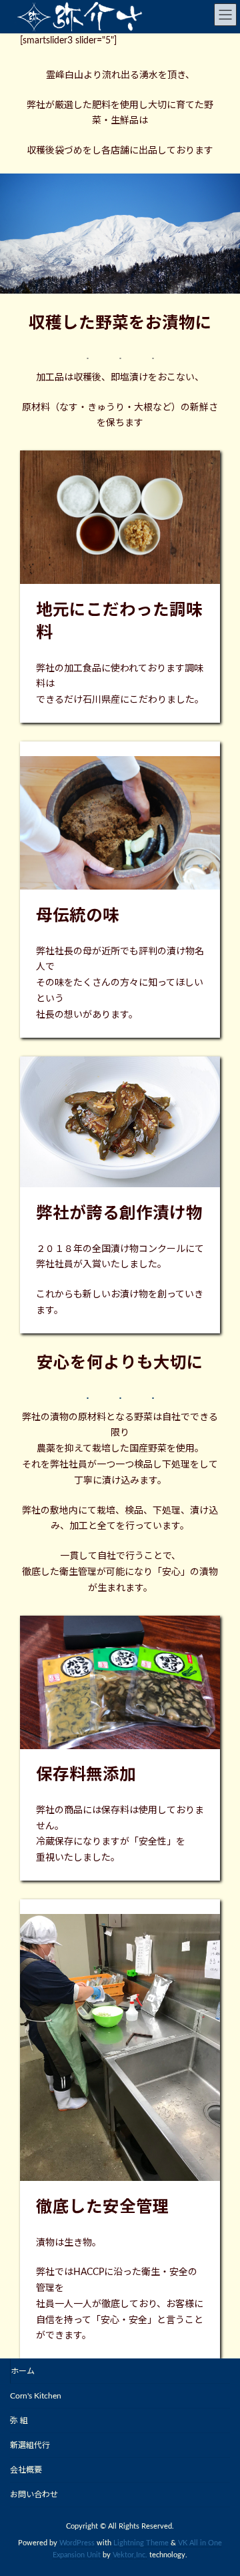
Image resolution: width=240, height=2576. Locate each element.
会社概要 (26, 2470)
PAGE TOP (220, 2484)
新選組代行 (30, 2445)
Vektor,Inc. (130, 2555)
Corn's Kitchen (36, 2396)
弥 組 (19, 2421)
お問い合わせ (34, 2495)
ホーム (23, 2371)
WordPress (77, 2543)
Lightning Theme (141, 2543)
